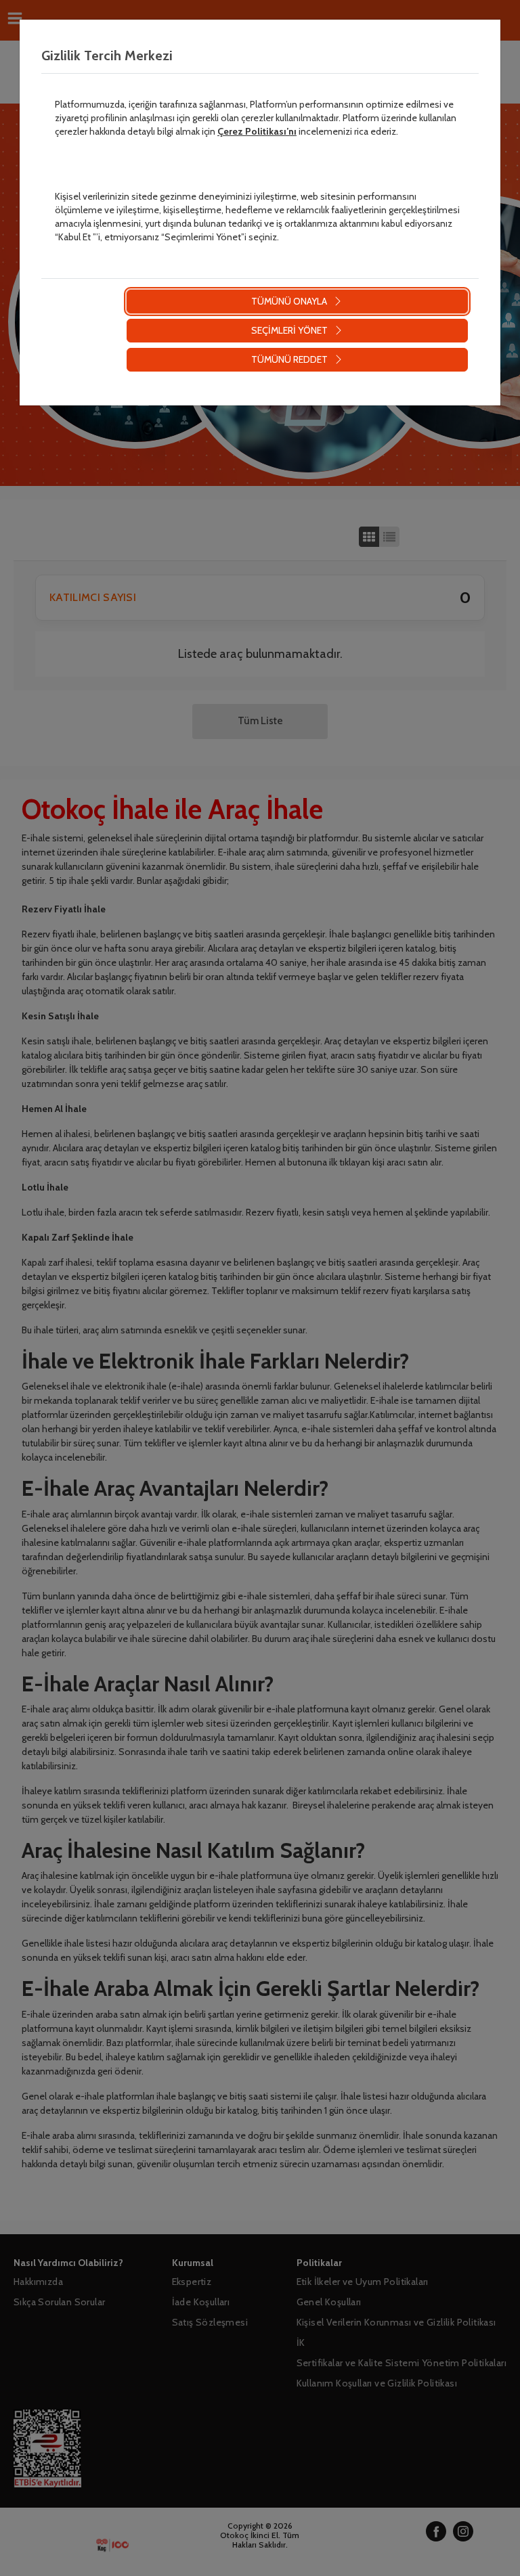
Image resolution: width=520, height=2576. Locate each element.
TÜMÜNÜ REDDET (289, 359)
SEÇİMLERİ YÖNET (289, 330)
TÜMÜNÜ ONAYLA (289, 301)
